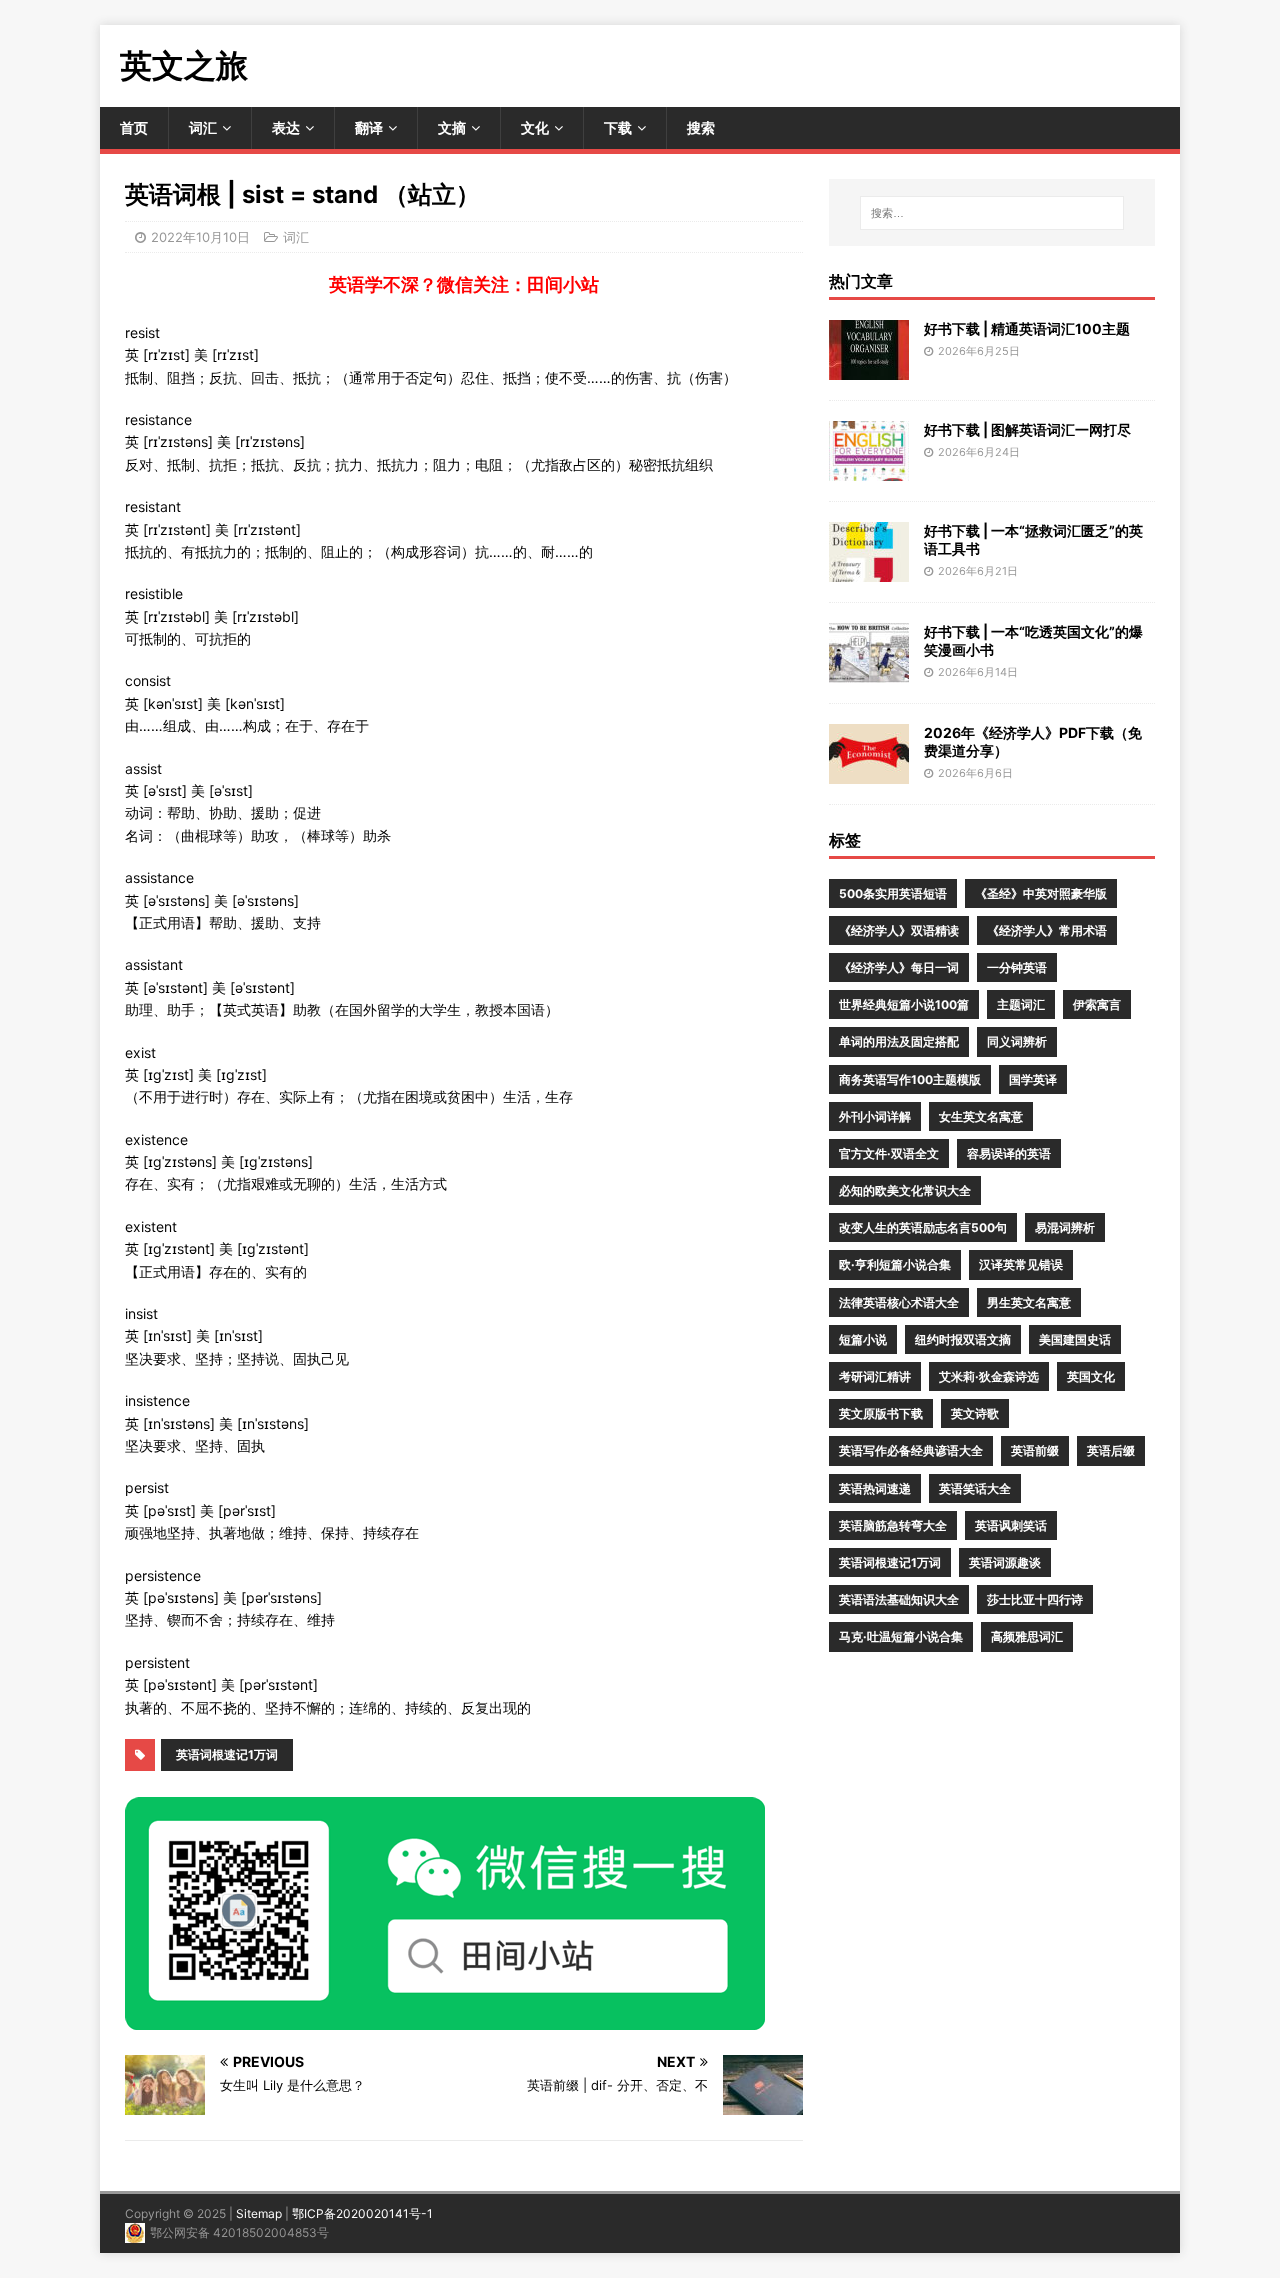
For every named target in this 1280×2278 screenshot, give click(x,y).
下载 (618, 127)
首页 (134, 127)
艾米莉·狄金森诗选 (989, 1376)
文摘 (452, 127)
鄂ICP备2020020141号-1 (362, 2213)
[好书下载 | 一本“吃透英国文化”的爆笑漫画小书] (869, 670)
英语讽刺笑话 (1011, 1525)
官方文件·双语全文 (889, 1153)
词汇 (203, 127)
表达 (286, 127)
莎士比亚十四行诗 (1035, 1599)
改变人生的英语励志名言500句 (923, 1227)
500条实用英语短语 (893, 893)
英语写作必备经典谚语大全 (911, 1450)
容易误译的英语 (1009, 1153)
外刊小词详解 (875, 1116)
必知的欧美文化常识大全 (905, 1190)
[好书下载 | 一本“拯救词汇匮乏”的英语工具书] (869, 569)
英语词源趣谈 (1005, 1562)
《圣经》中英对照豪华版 (1041, 893)
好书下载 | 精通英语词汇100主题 (1027, 328)
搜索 (701, 127)
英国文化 (1091, 1376)
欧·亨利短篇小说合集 (895, 1264)
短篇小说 (863, 1339)
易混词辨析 (1065, 1227)
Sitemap (259, 2213)
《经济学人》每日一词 (899, 967)
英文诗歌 (975, 1413)
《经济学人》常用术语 (1047, 930)
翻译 (369, 127)
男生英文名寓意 (1029, 1302)
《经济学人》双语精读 (899, 930)
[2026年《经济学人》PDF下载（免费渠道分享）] (869, 771)
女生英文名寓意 (981, 1116)
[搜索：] (992, 213)
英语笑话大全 (975, 1488)
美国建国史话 (1075, 1339)
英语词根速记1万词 (227, 1754)
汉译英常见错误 (1021, 1264)
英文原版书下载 (881, 1413)
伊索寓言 (1097, 1004)
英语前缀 (1035, 1450)
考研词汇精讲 (875, 1376)
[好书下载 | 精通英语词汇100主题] (869, 367)
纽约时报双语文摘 (963, 1339)
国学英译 (1033, 1079)
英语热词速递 (875, 1488)
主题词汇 (1021, 1004)
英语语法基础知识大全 (899, 1599)
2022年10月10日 (200, 237)
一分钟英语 (1017, 967)
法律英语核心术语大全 (899, 1302)
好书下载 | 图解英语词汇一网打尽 (1027, 429)
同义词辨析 (1017, 1041)
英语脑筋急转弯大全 (893, 1525)
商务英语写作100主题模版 (910, 1079)
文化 (535, 127)
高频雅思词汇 (1027, 1636)
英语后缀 (1111, 1450)
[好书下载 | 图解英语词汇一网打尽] (869, 468)
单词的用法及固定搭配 (899, 1041)
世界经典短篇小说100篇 (904, 1004)
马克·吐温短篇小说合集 (901, 1636)
